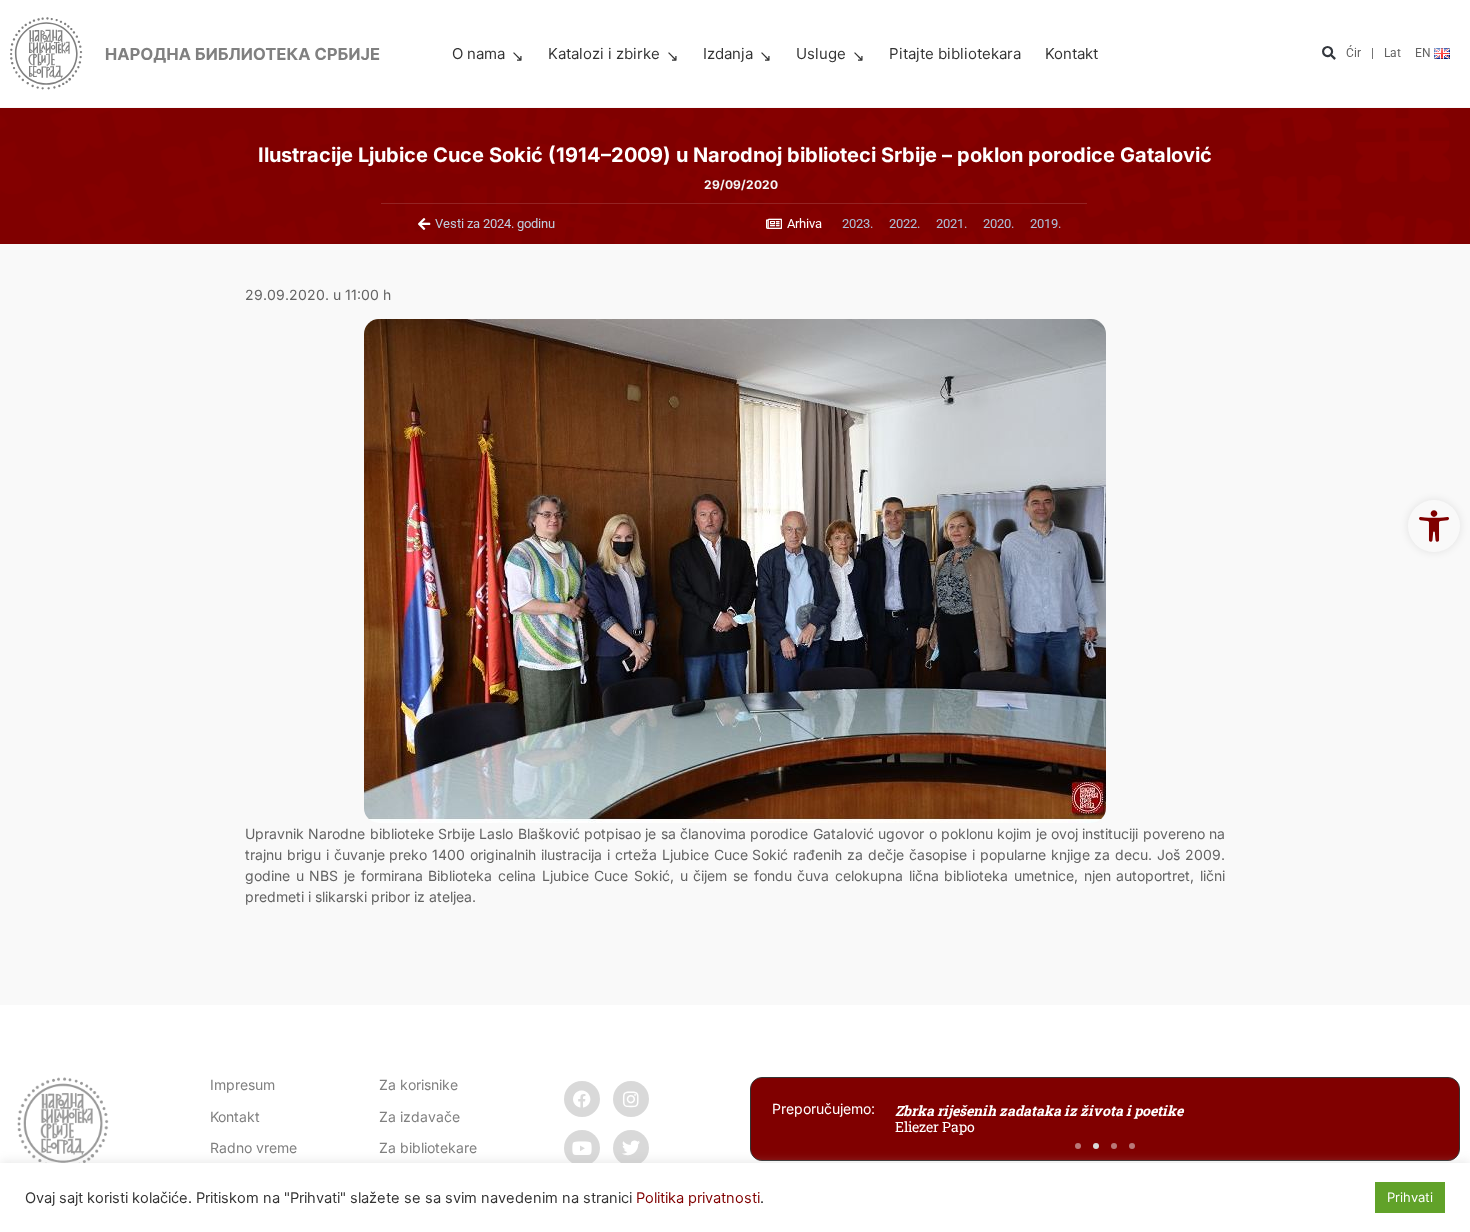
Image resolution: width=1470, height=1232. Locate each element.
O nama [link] (478, 53)
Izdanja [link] (728, 53)
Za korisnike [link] (418, 1084)
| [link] (1372, 53)
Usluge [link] (821, 53)
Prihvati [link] (1410, 1197)
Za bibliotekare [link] (428, 1147)
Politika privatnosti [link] (698, 1198)
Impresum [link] (242, 1084)
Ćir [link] (1353, 53)
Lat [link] (1392, 53)
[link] (1434, 526)
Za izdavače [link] (419, 1116)
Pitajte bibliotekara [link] (955, 53)
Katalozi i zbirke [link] (604, 53)
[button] (1328, 54)
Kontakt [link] (1071, 53)
